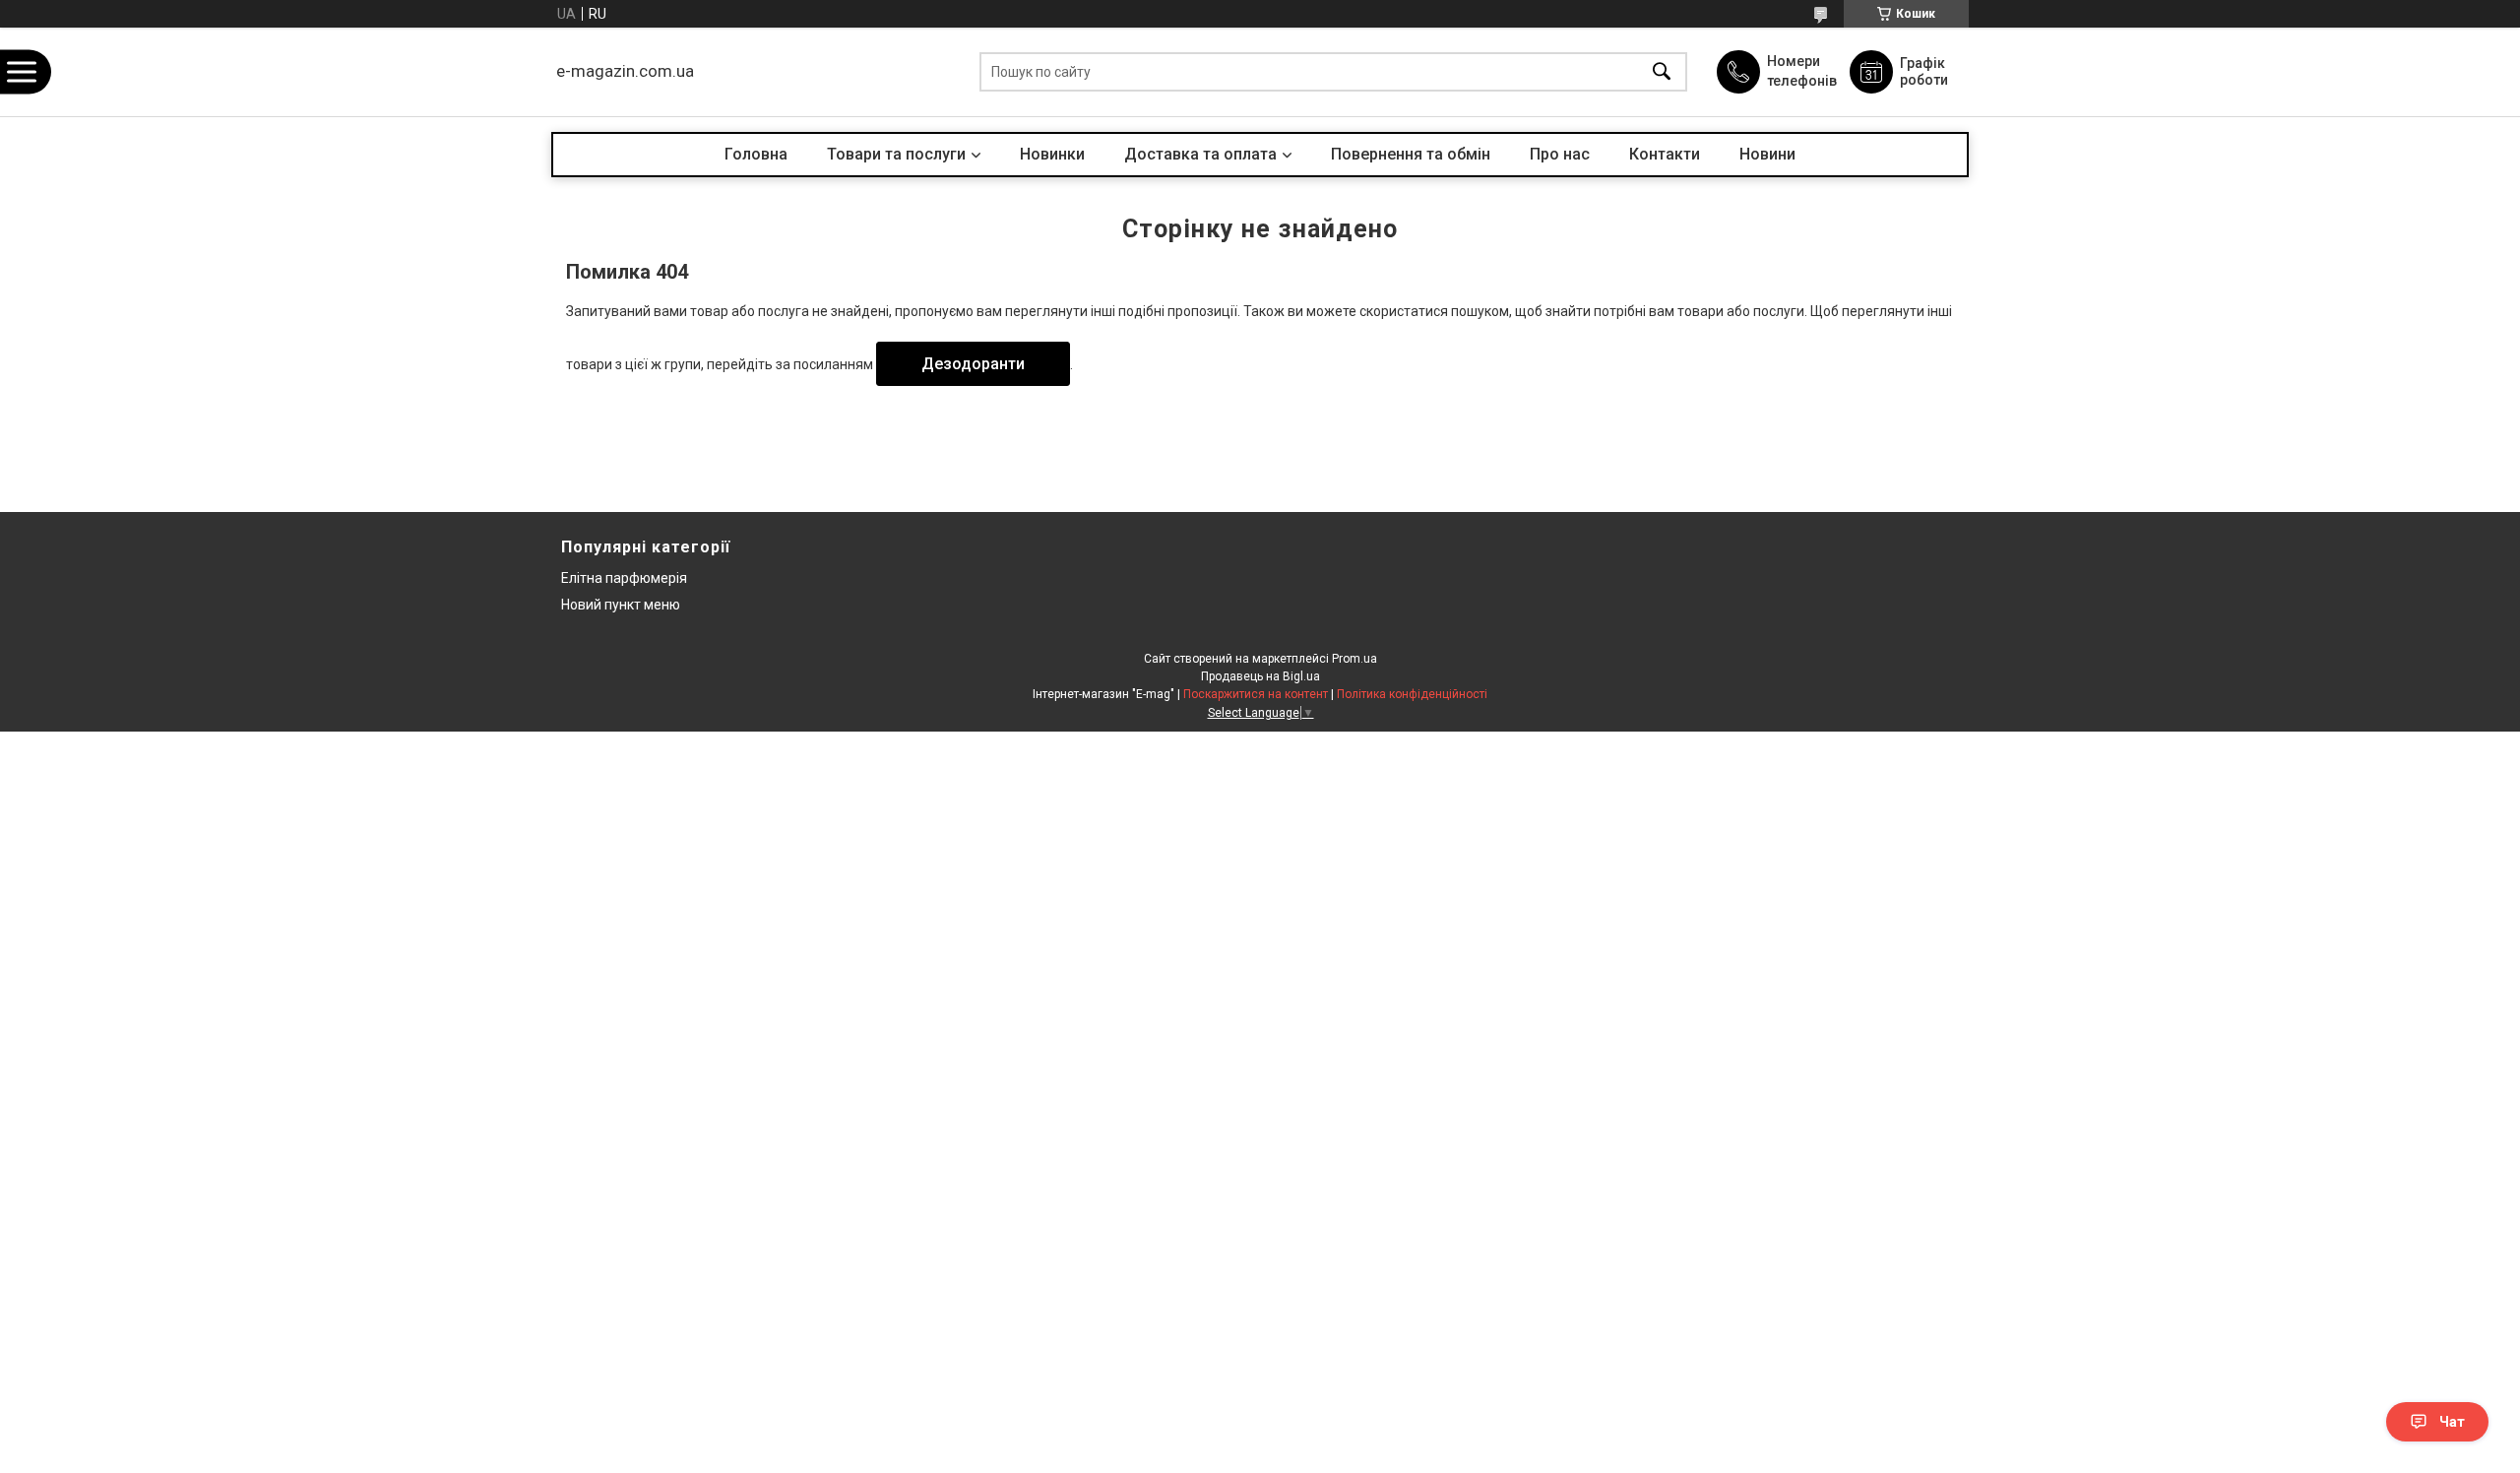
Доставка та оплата (1200, 154)
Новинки (1052, 154)
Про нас (1560, 154)
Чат (2452, 1422)
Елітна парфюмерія (624, 578)
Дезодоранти (973, 364)
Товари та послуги (896, 154)
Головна (756, 154)
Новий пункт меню (621, 605)
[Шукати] (1662, 72)
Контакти (1665, 154)
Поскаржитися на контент (1256, 694)
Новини (1767, 154)
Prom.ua (1354, 659)
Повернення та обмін (1411, 154)
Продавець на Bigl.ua (1260, 676)
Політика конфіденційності (1412, 694)
